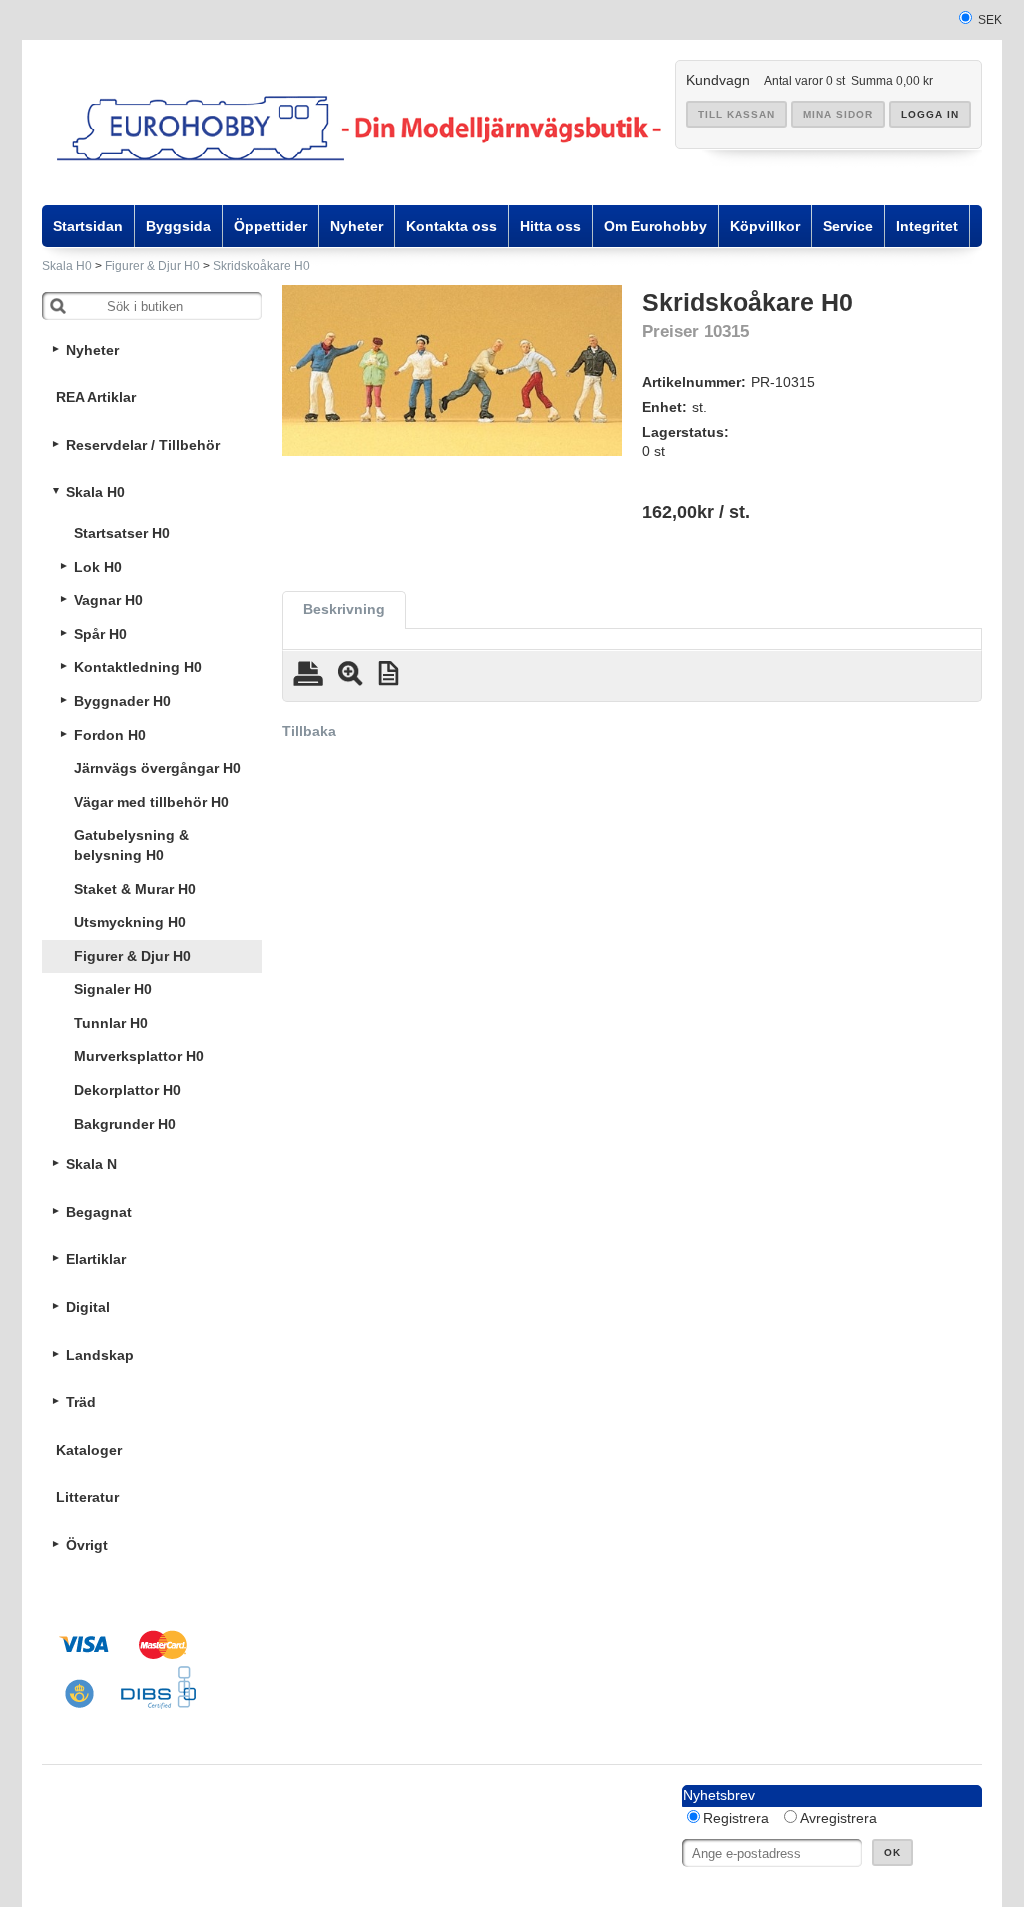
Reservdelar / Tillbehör (143, 445)
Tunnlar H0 (111, 1023)
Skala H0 (67, 266)
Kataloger (89, 1450)
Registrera (736, 1818)
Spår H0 (100, 634)
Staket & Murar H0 (135, 889)
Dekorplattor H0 (127, 1090)
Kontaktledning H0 (138, 667)
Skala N (91, 1164)
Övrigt (87, 1545)
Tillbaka (309, 731)
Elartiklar (96, 1259)
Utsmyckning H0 (130, 922)
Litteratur (87, 1497)
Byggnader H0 (122, 701)
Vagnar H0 (108, 600)
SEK (990, 20)
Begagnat (99, 1212)
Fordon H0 (110, 735)
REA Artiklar (96, 397)
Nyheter (92, 350)
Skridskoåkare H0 (261, 266)
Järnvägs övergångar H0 (157, 768)
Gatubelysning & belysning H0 (131, 845)
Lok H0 (98, 567)
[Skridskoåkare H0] (452, 371)
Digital (88, 1307)
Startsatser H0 (122, 533)
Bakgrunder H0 (125, 1124)
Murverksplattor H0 (139, 1056)
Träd (81, 1402)
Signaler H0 (113, 989)
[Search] (58, 306)
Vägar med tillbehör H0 (151, 802)
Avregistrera (838, 1818)
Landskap (100, 1355)
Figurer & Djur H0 (152, 266)
